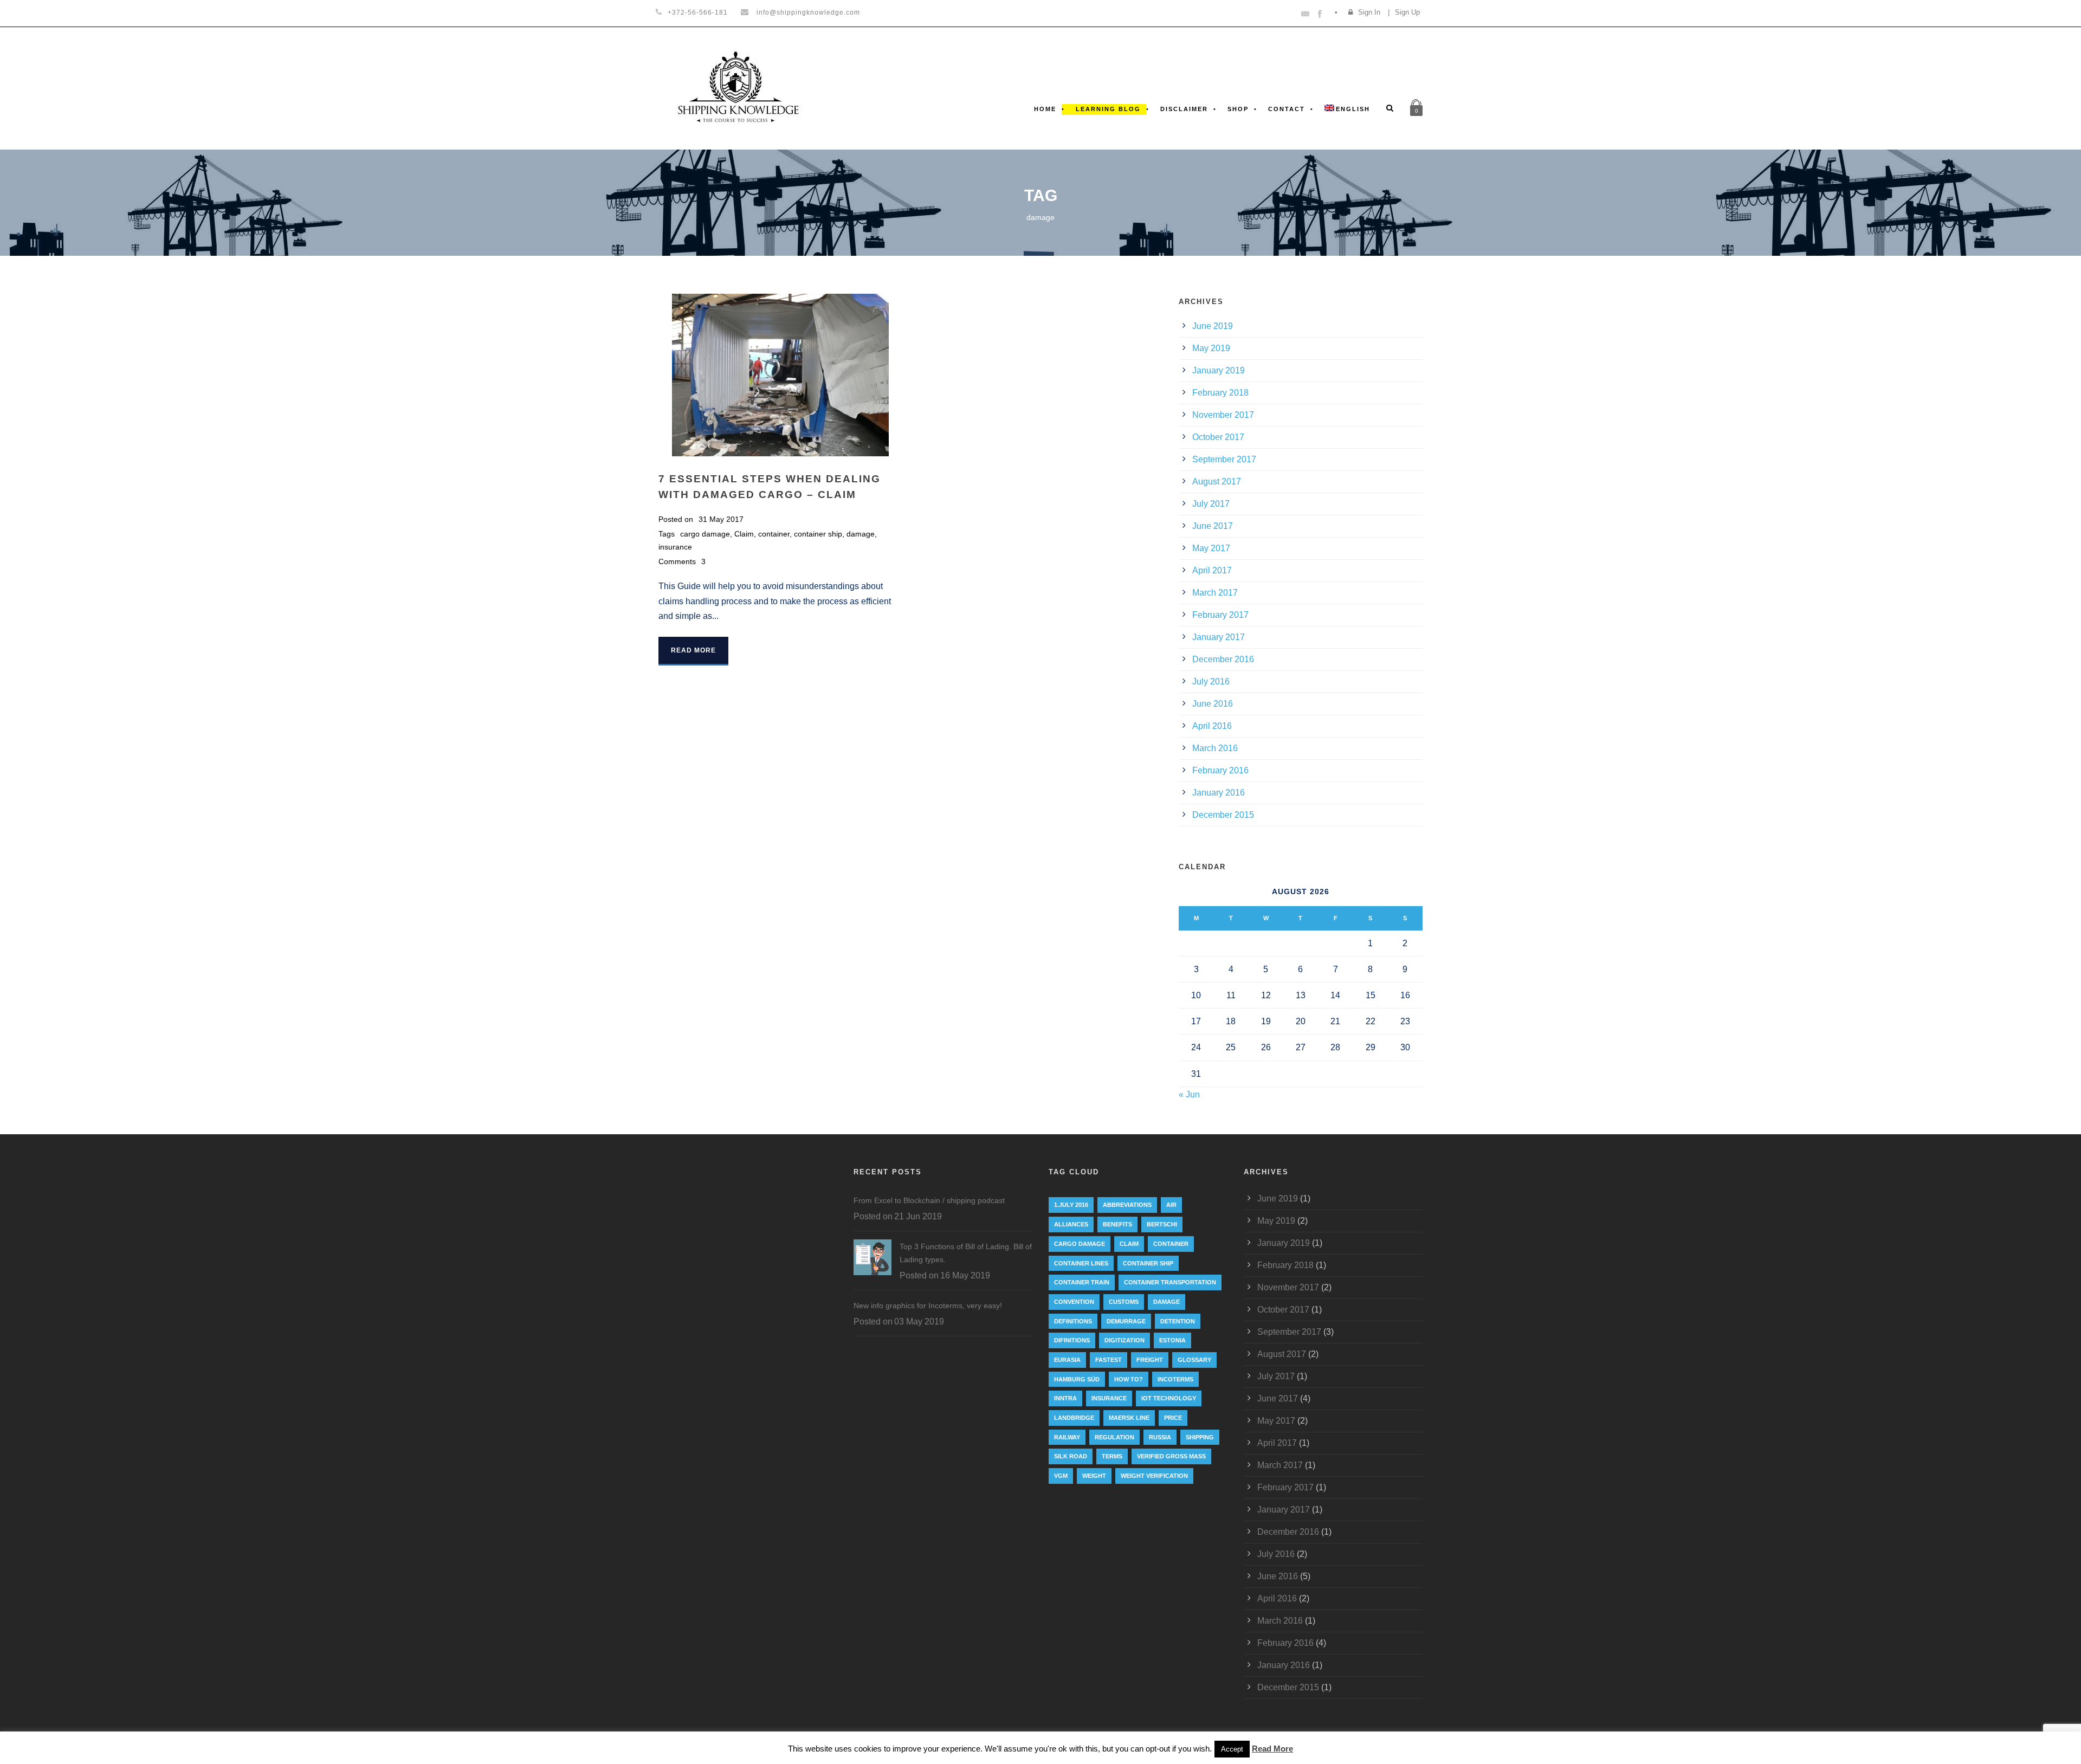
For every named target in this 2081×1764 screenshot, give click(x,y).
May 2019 (1211, 348)
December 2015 (1223, 815)
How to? (1129, 1379)
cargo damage (705, 534)
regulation (1114, 1437)
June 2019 (1213, 326)
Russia (1160, 1437)
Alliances (1071, 1224)
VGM (1061, 1476)
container (774, 534)
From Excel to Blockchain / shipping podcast (929, 1200)
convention (1074, 1302)
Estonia (1172, 1340)
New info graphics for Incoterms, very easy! (928, 1306)
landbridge (1074, 1418)
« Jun (1189, 1094)
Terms (1112, 1456)
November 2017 (1223, 415)
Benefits (1117, 1224)
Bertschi (1162, 1224)
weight (1094, 1476)
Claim (744, 534)
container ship (818, 534)
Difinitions (1072, 1340)
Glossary (1194, 1360)
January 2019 (1219, 370)
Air (1171, 1205)
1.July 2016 (1071, 1205)
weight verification (1154, 1476)
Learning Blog (1108, 109)
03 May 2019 (919, 1322)
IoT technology (1169, 1398)
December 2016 (1223, 659)
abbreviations (1127, 1205)
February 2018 (1220, 393)
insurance (675, 547)
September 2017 (1224, 459)
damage (861, 534)
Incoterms (1175, 1379)
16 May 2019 (965, 1275)
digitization (1124, 1340)
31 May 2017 (721, 519)
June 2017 (1213, 526)
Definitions (1073, 1321)
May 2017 (1211, 548)
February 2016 (1220, 770)
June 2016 (1213, 704)
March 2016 (1215, 748)
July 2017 (1211, 504)
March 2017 (1215, 593)
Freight (1150, 1360)
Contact (1287, 109)
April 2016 (1212, 726)
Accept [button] (1232, 1749)
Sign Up (1407, 12)
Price (1173, 1418)
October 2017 (1218, 437)
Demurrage (1126, 1321)
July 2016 (1211, 681)
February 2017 (1220, 615)
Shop (1238, 109)
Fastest (1109, 1360)
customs (1124, 1302)
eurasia (1067, 1360)
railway (1067, 1437)
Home (1045, 109)
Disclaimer (1184, 109)
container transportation (1170, 1282)
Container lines (1081, 1263)
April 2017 (1212, 570)
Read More (693, 650)
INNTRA (1065, 1398)
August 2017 (1217, 482)
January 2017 (1219, 637)
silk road (1071, 1456)
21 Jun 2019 (918, 1216)
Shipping (1200, 1437)
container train (1082, 1282)
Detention (1178, 1321)
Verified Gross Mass (1171, 1456)
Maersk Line (1129, 1418)
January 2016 (1219, 793)
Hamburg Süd (1077, 1379)
